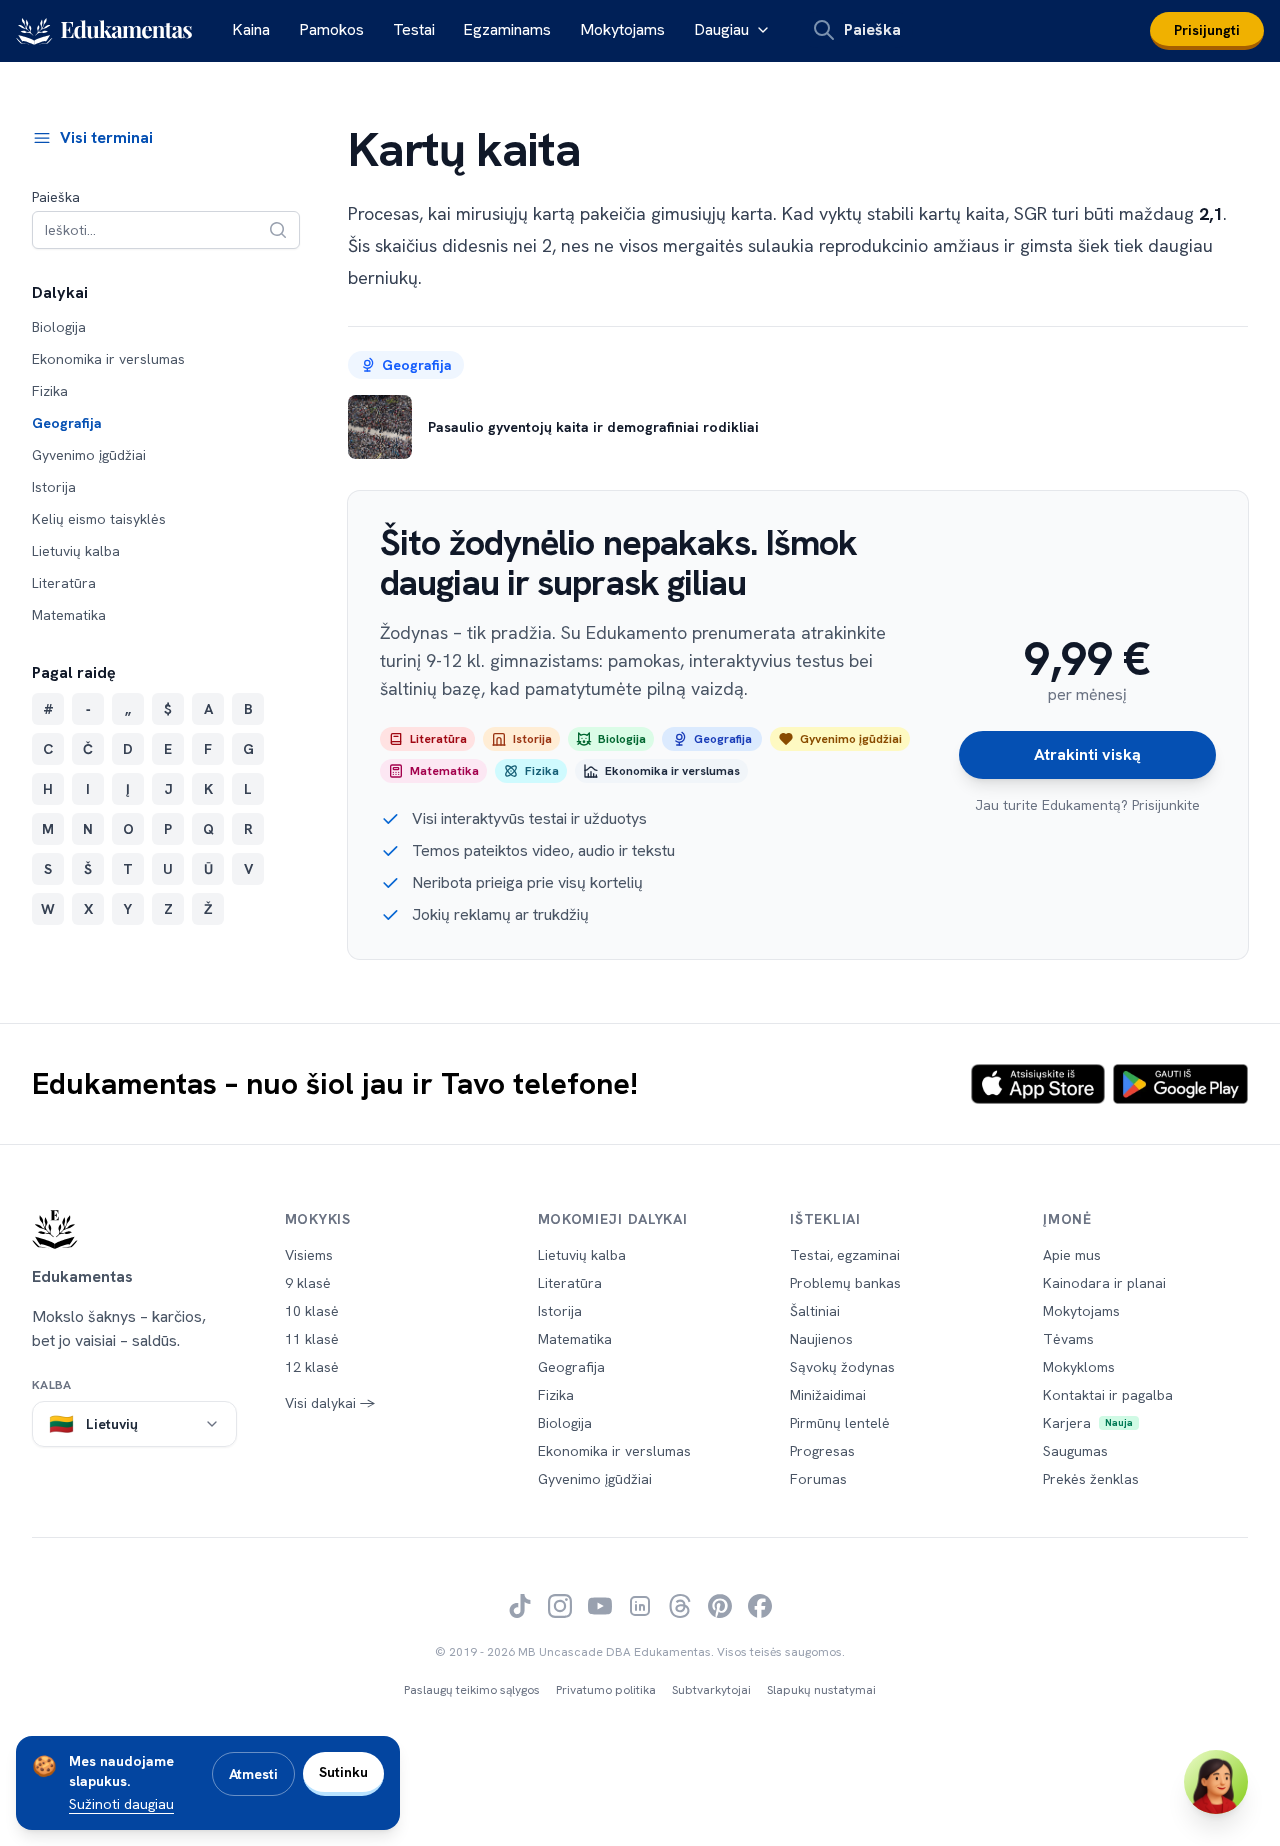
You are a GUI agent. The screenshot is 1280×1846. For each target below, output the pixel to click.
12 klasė (312, 1367)
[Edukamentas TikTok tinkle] (520, 1606)
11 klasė (312, 1339)
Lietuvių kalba (76, 551)
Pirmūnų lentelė (840, 1423)
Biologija (59, 327)
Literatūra (64, 583)
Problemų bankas (845, 1283)
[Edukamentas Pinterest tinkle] (720, 1606)
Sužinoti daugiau (121, 1804)
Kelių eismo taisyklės (99, 519)
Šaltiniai (815, 1311)
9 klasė (308, 1283)
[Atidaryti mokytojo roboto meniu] (1216, 1782)
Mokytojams (622, 29)
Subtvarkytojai (711, 1690)
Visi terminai (106, 137)
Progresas (822, 1451)
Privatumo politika (606, 1690)
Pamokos (331, 29)
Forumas (818, 1479)
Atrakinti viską (1087, 754)
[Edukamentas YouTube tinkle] (600, 1606)
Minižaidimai (828, 1395)
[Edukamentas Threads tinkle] (680, 1606)
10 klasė (312, 1311)
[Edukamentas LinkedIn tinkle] (640, 1606)
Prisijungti (1207, 30)
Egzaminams (507, 29)
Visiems (309, 1255)
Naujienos (821, 1339)
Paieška (56, 197)
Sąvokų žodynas (842, 1367)
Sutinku (343, 1772)
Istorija (54, 487)
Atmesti (253, 1774)
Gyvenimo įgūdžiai (89, 455)
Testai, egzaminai (845, 1255)
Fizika (50, 391)
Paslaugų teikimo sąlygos (472, 1690)
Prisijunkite (1166, 805)
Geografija (67, 423)
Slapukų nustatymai (821, 1690)
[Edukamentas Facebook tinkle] (760, 1606)
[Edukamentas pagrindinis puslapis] (134, 1229)
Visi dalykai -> (330, 1403)
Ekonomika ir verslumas (108, 359)
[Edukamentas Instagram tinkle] (560, 1606)
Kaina (251, 29)
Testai (414, 29)
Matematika (69, 615)
